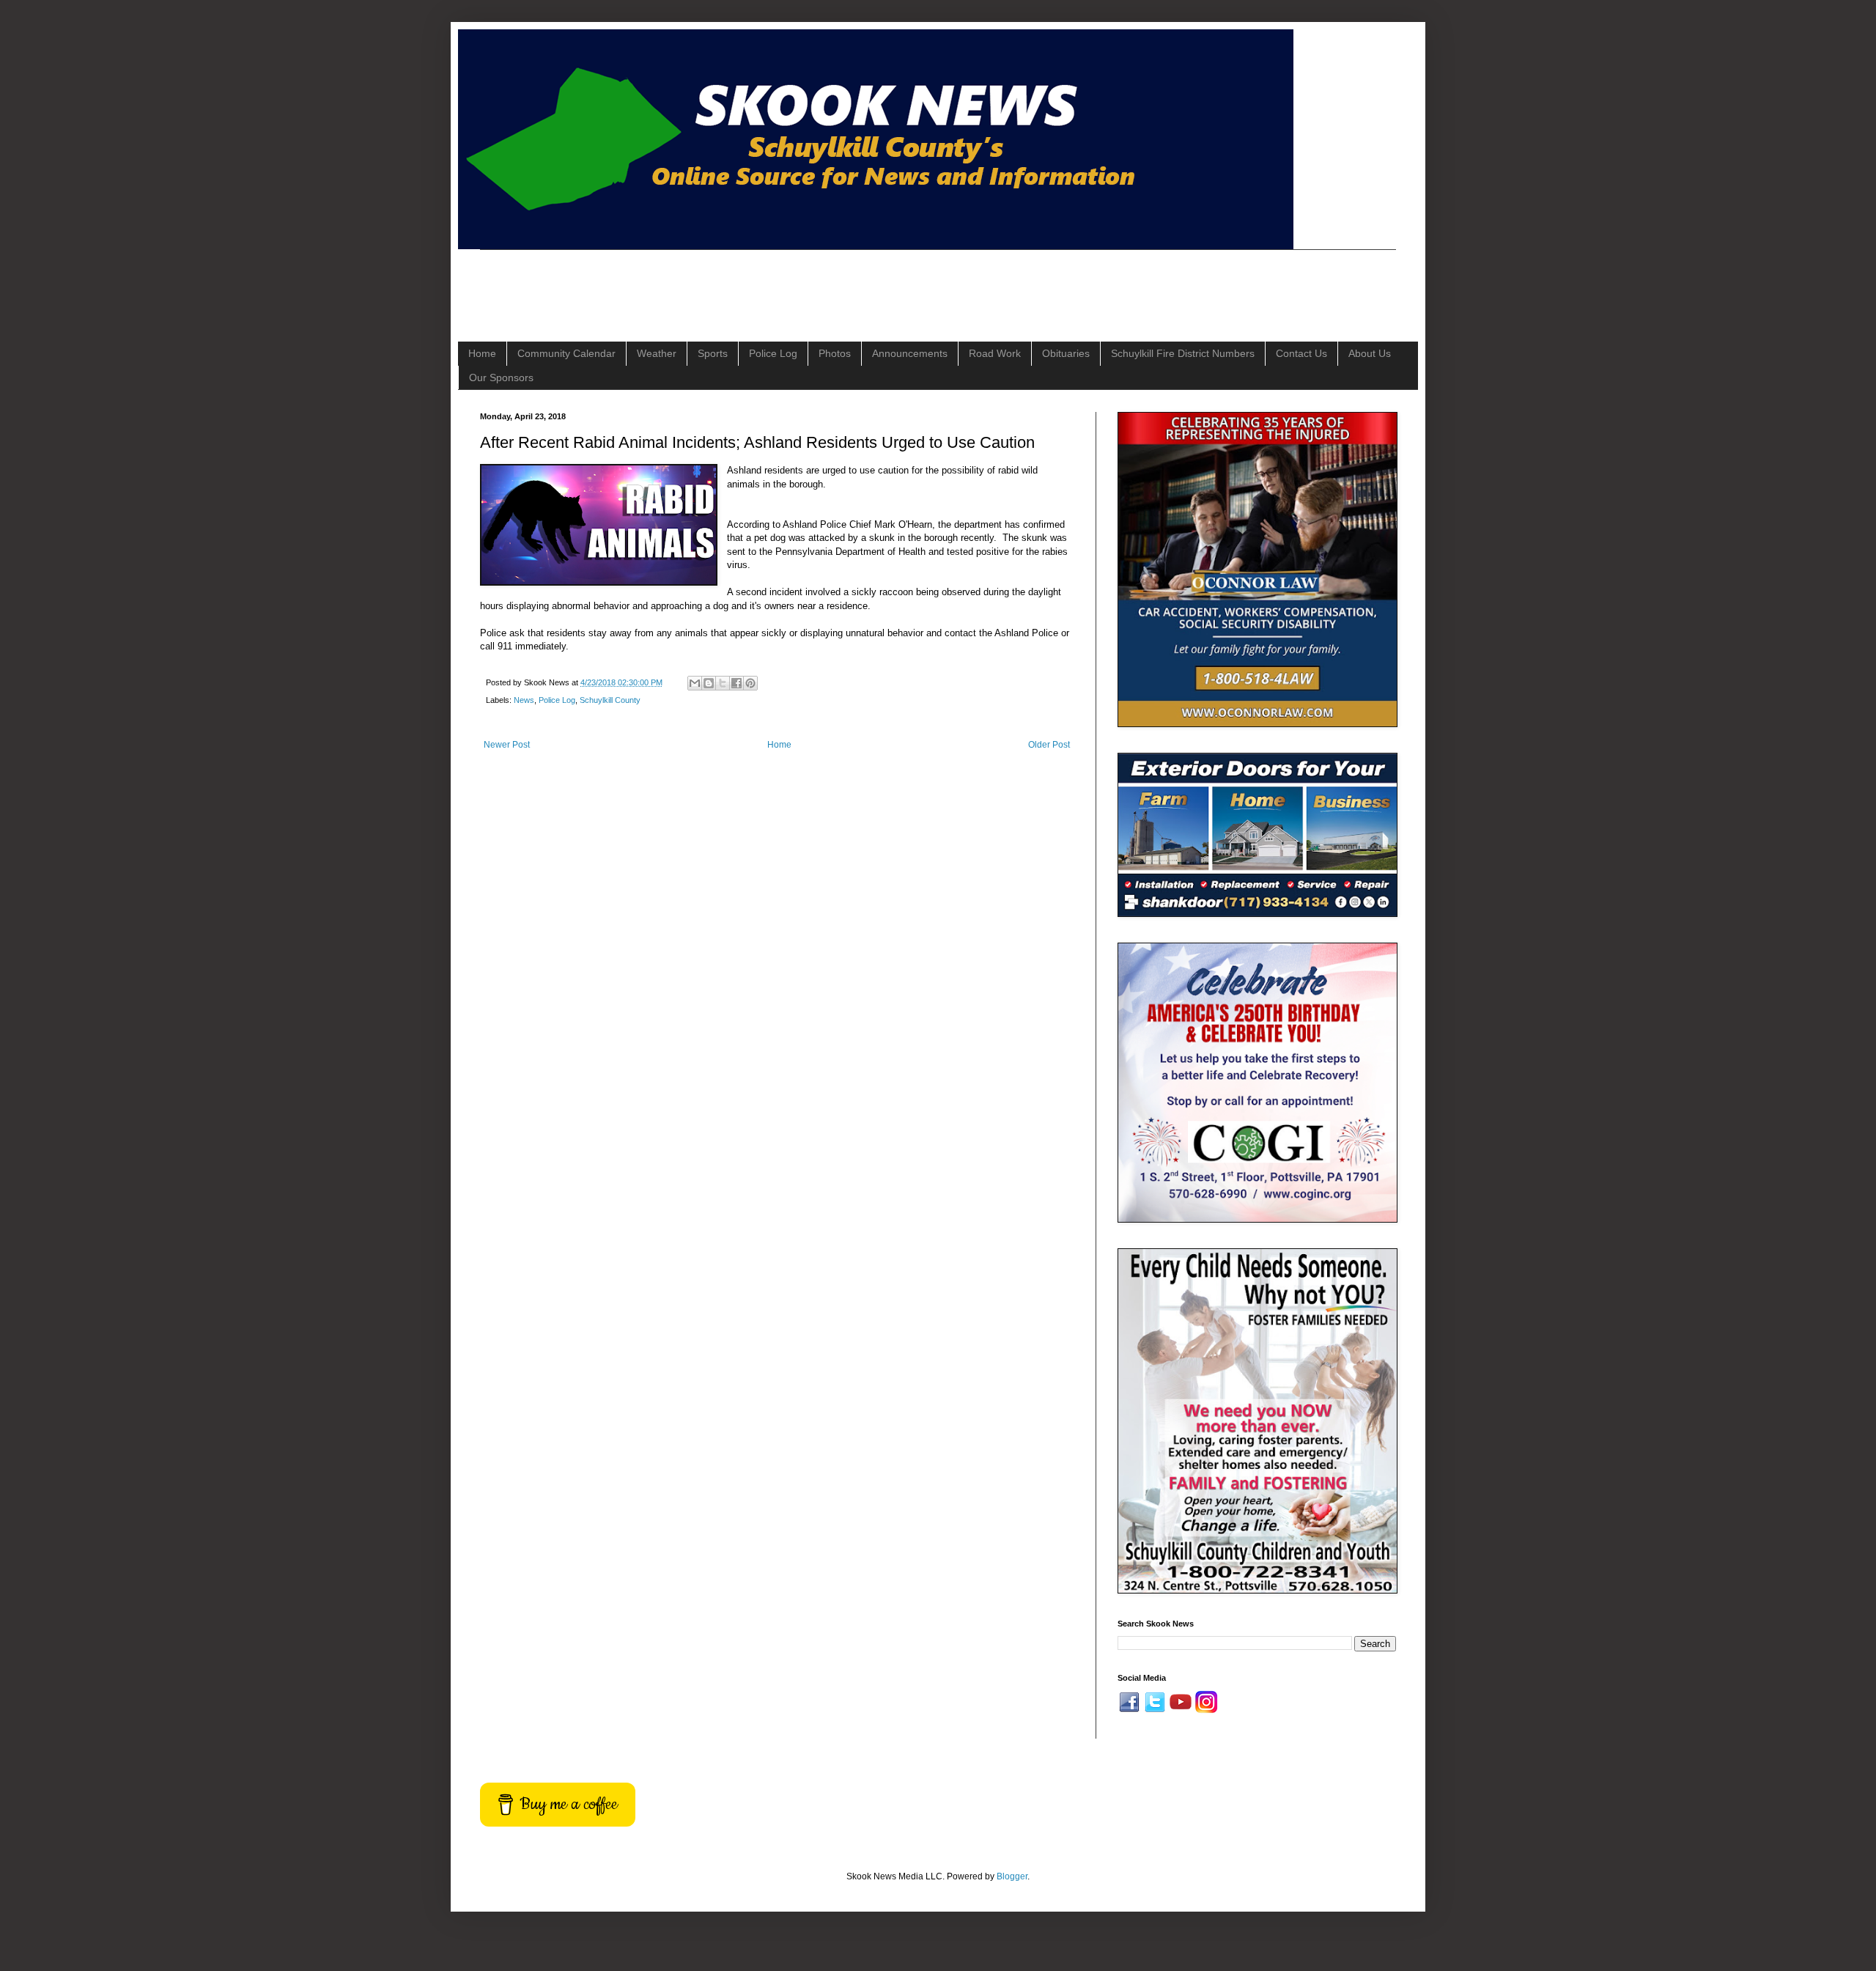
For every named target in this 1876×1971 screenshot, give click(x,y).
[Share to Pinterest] (750, 683)
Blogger (1012, 1876)
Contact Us (1301, 353)
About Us (1370, 353)
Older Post (1049, 745)
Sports (713, 353)
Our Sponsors (501, 377)
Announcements (910, 353)
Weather (657, 353)
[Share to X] (723, 683)
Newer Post (507, 745)
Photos (835, 353)
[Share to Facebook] (736, 683)
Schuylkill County (610, 700)
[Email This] (695, 683)
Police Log (773, 353)
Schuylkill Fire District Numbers (1183, 353)
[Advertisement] (747, 283)
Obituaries (1066, 353)
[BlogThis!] (709, 683)
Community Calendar (566, 353)
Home (482, 353)
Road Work (995, 353)
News (524, 700)
